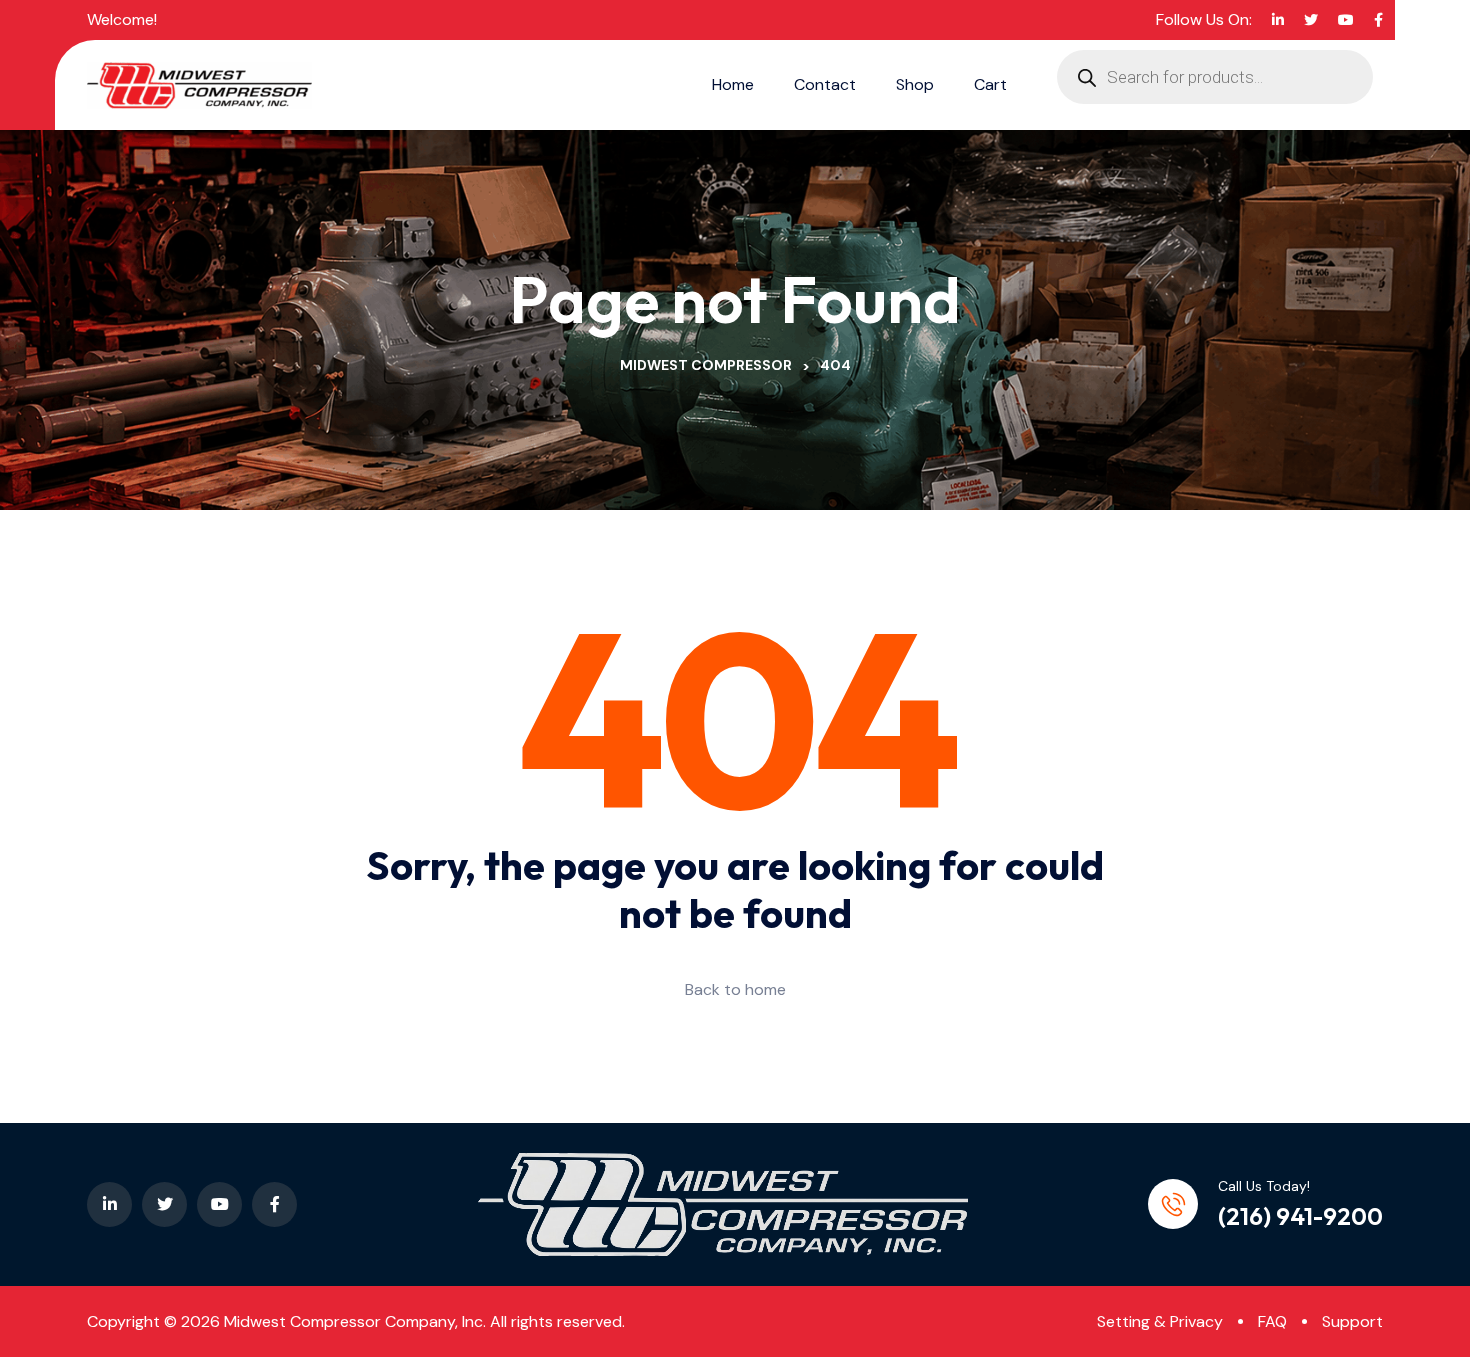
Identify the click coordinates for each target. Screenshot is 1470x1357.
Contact (825, 84)
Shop (915, 84)
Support (1352, 1321)
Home (733, 84)
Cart (990, 84)
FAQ (1272, 1321)
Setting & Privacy (1160, 1321)
